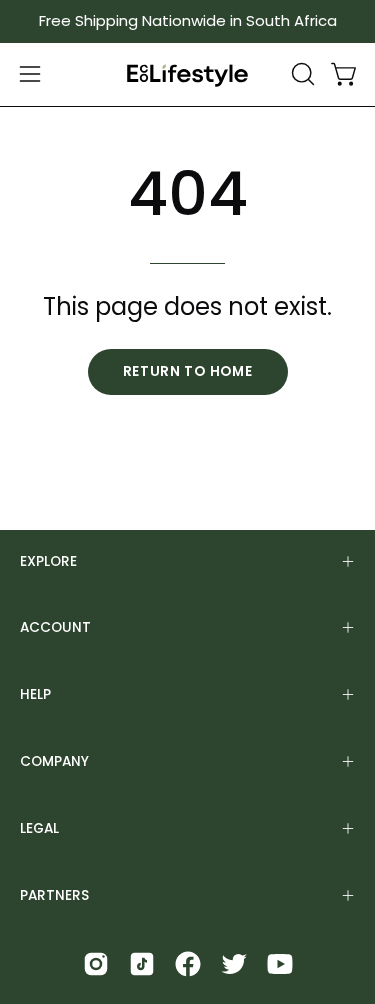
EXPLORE (48, 561)
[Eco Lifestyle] (188, 74)
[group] (187, 21)
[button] (301, 74)
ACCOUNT (55, 627)
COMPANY (54, 761)
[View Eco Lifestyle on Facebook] (188, 964)
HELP (35, 694)
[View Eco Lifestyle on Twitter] (234, 964)
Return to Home (188, 371)
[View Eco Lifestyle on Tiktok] (142, 964)
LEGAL (39, 828)
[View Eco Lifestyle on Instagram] (96, 964)
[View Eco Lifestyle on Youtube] (280, 964)
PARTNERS (54, 895)
